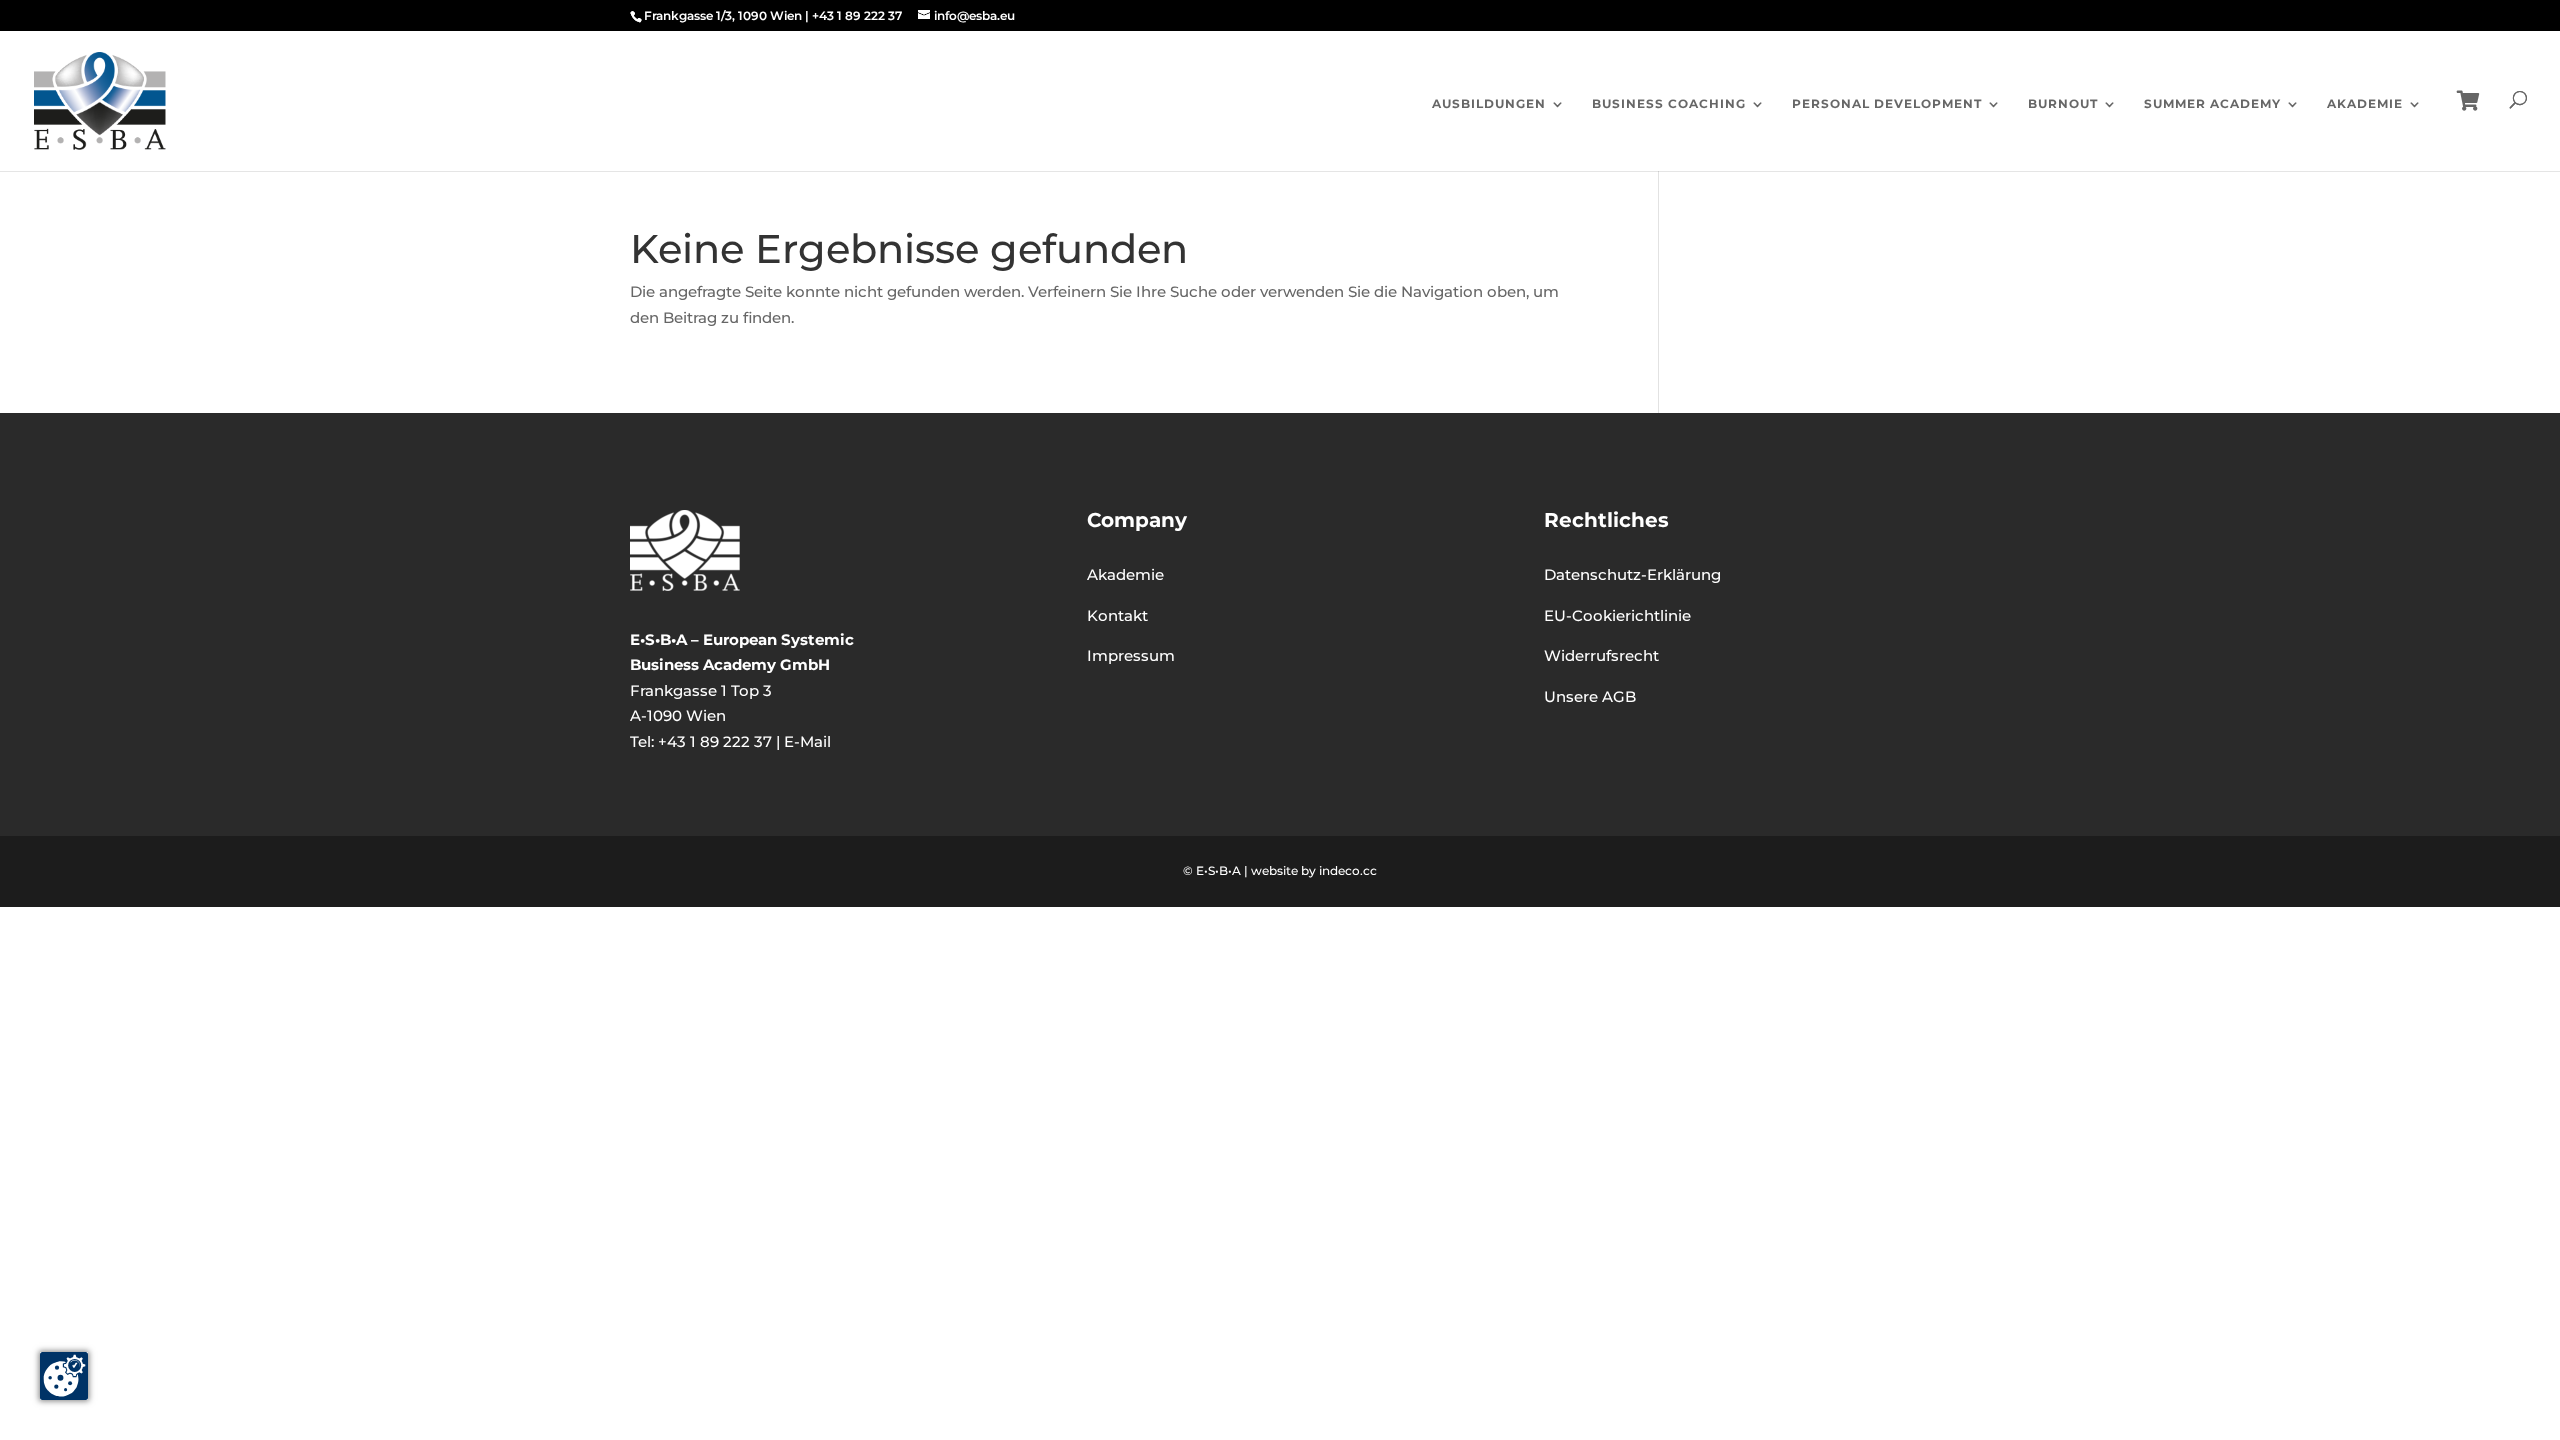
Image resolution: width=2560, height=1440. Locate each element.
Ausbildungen (1489, 104)
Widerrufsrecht (1601, 655)
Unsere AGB (1590, 696)
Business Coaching (1669, 104)
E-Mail (807, 741)
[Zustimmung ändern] (64, 1376)
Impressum (1131, 655)
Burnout (2063, 104)
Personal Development (1887, 104)
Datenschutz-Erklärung (1632, 574)
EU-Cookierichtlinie (1617, 615)
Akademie (2365, 104)
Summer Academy (2212, 104)
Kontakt (1117, 615)
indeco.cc (1348, 870)
